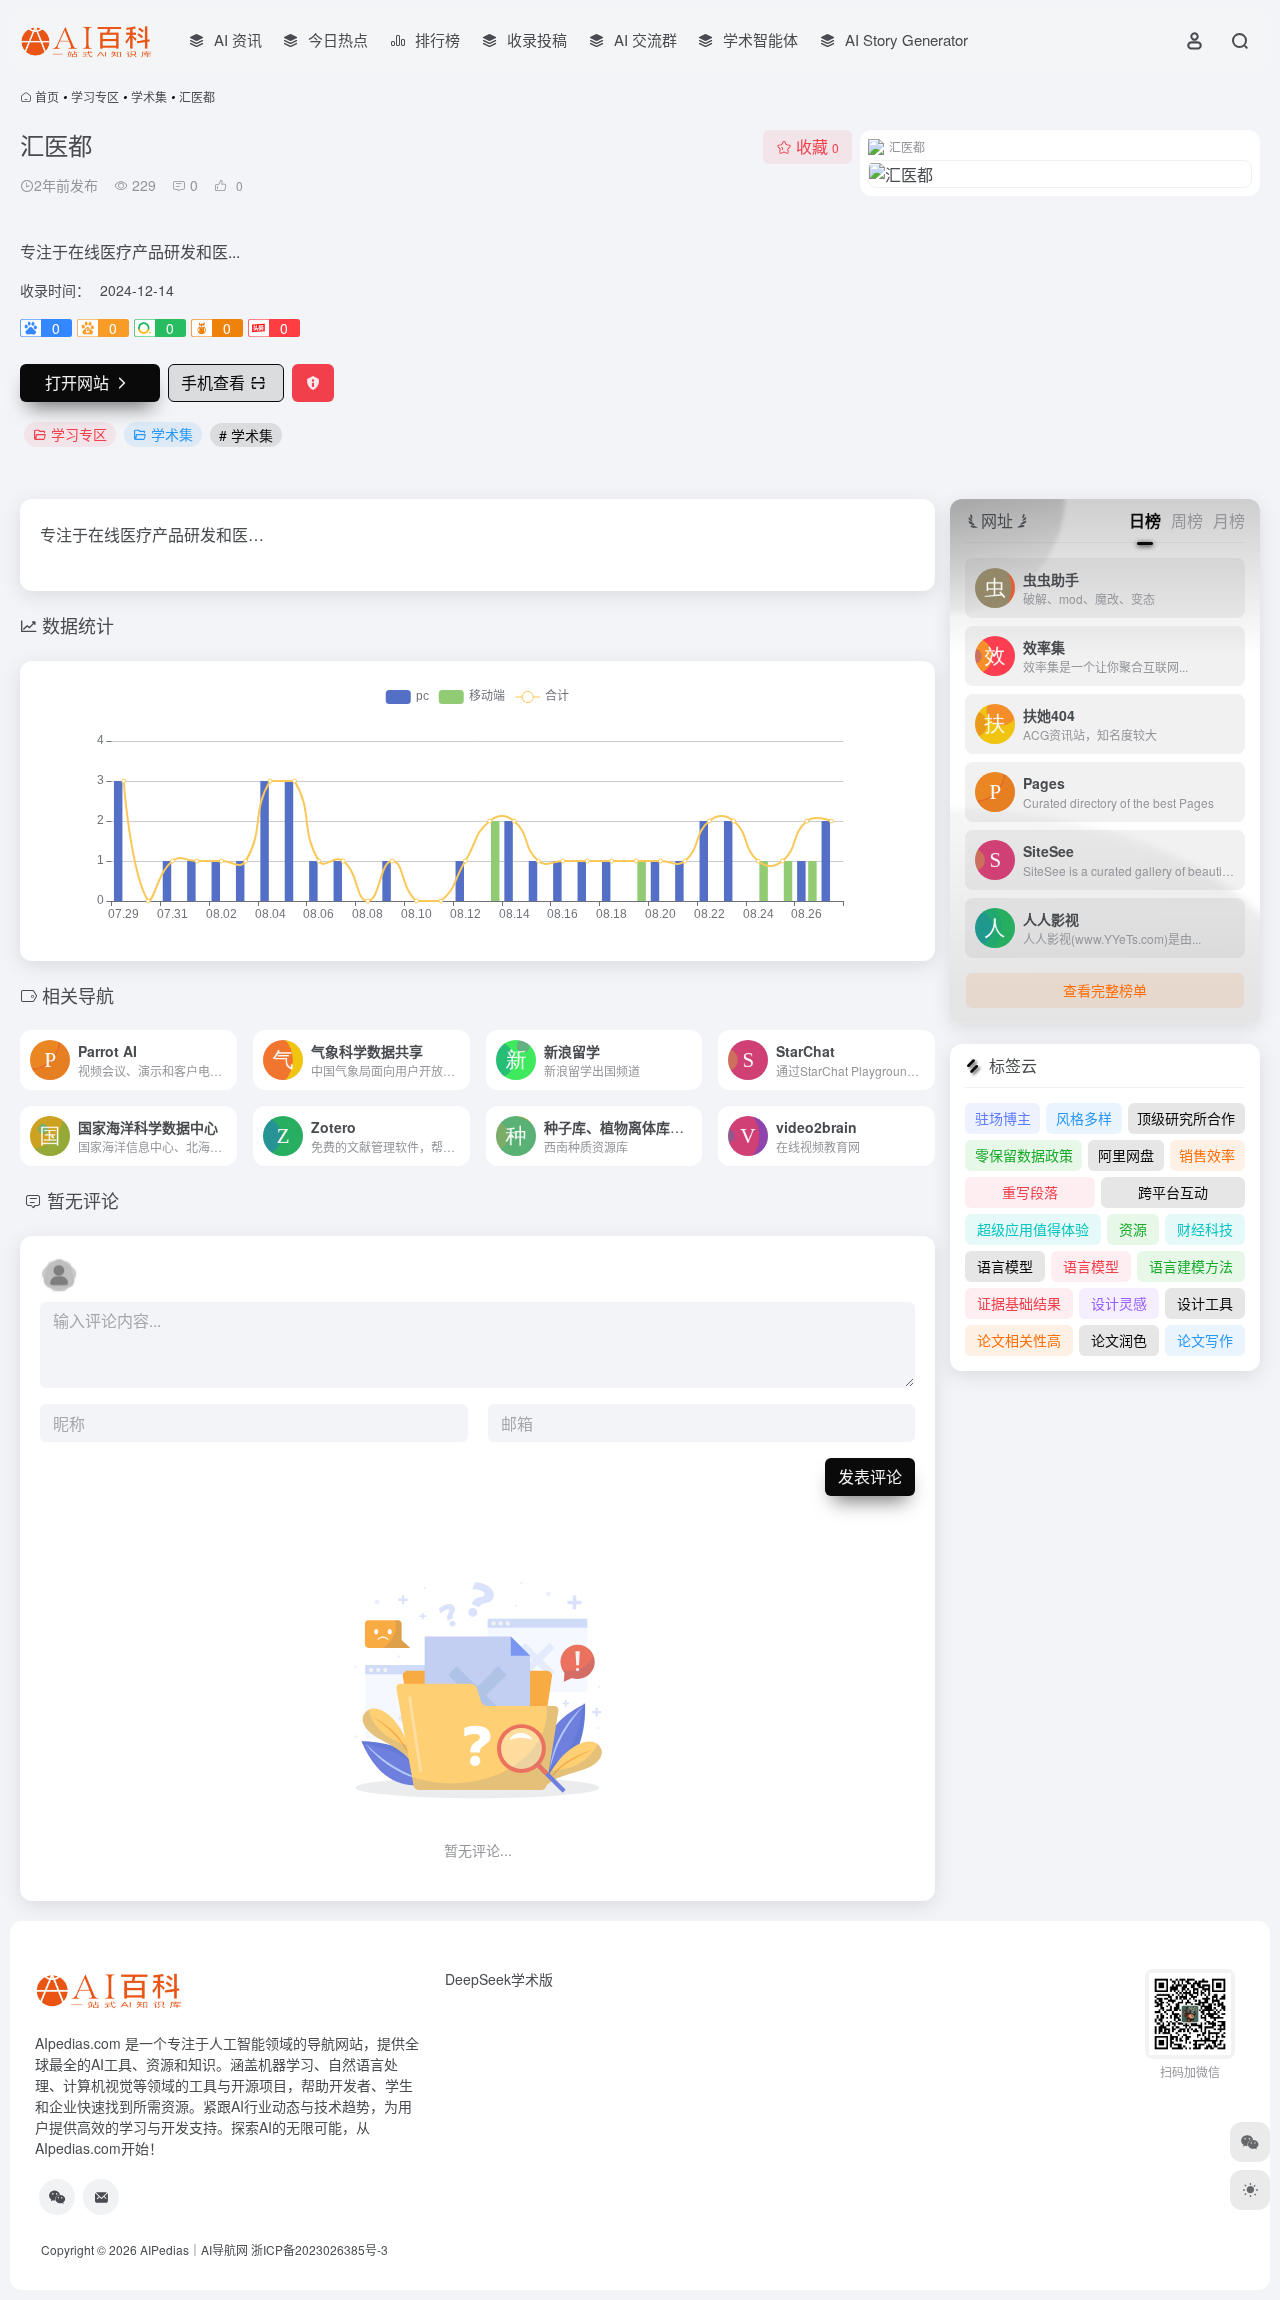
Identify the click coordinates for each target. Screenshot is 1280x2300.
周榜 (1187, 520)
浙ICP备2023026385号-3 (319, 2249)
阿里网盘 (1126, 1155)
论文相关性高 (1019, 1340)
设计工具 (1205, 1303)
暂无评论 (83, 1200)
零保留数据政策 (1024, 1155)
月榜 (1229, 520)
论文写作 (1205, 1340)
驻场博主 (1003, 1118)
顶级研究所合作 (1186, 1118)
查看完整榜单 (1105, 990)
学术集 (149, 96)
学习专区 (95, 96)
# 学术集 (246, 435)
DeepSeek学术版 (499, 1979)
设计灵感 (1119, 1303)
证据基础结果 (1019, 1303)
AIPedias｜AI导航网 (194, 2249)
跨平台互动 (1173, 1192)
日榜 (1145, 520)
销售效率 (1207, 1155)
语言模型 (1005, 1266)
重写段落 (1030, 1192)
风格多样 (1084, 1118)
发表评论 (870, 1476)
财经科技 (1205, 1229)
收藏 (817, 146)
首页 (47, 96)
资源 (1133, 1229)
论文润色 (1119, 1340)
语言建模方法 (1191, 1266)
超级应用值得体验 (1033, 1229)
